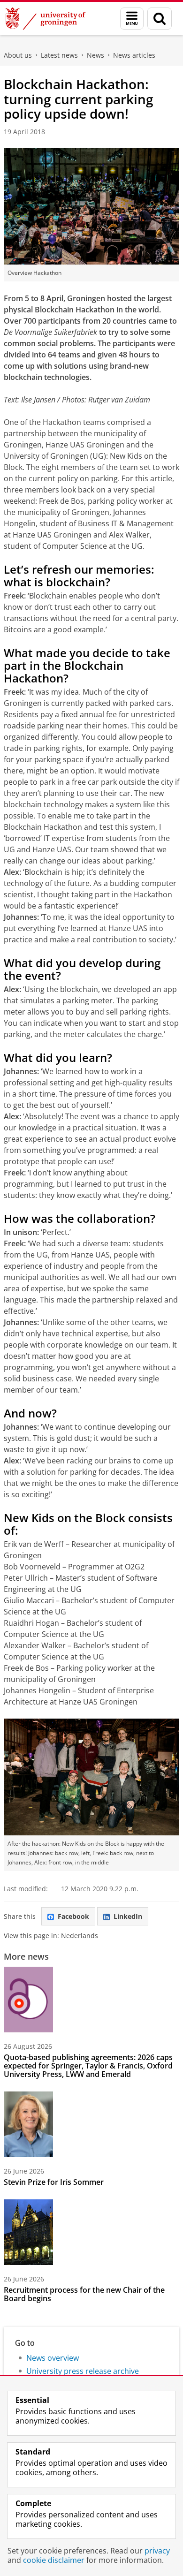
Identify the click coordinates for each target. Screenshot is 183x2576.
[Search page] (160, 19)
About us (18, 55)
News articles (134, 55)
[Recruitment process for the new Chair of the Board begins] (28, 2232)
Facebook (73, 1916)
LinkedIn (128, 1916)
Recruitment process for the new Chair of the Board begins (84, 2294)
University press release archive (83, 2371)
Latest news (59, 55)
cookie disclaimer (54, 2560)
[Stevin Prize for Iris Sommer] (28, 2124)
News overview (53, 2358)
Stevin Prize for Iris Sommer (54, 2182)
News (95, 55)
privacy (157, 2551)
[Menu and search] (132, 19)
